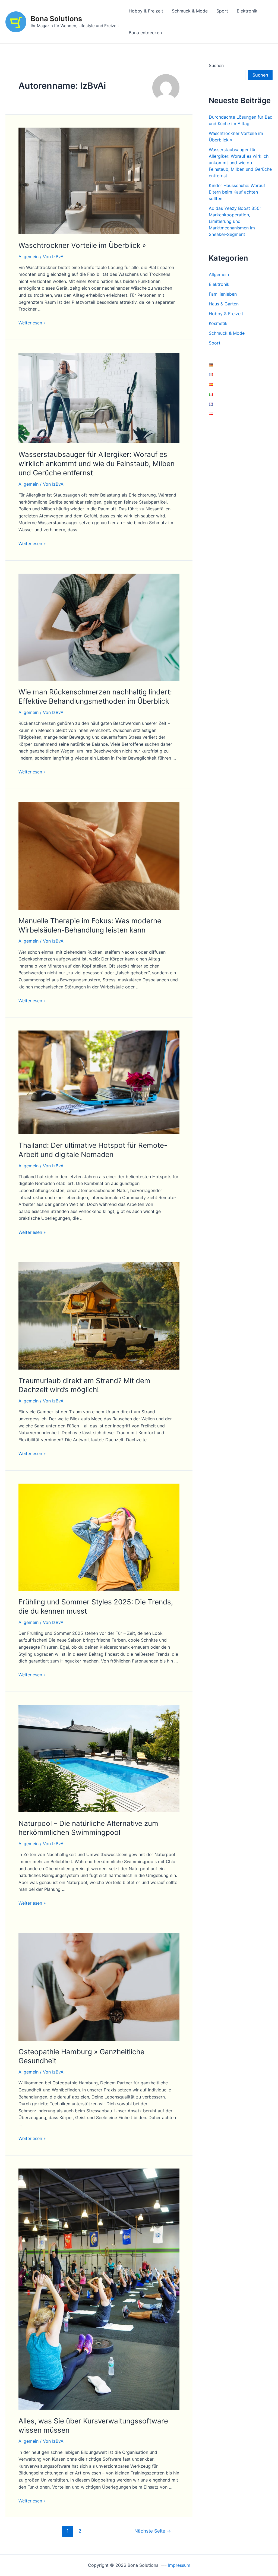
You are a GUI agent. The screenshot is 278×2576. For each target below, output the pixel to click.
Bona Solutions (56, 19)
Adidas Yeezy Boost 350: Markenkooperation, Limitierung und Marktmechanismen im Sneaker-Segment (235, 221)
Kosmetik (218, 323)
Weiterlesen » (32, 323)
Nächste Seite (153, 2531)
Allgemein (29, 257)
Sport (222, 11)
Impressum (179, 2565)
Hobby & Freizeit (146, 11)
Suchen (216, 65)
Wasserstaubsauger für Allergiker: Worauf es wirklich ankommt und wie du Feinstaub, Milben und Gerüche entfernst (97, 464)
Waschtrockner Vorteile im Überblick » (82, 245)
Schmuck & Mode (190, 11)
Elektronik (247, 11)
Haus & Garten (224, 304)
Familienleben (223, 294)
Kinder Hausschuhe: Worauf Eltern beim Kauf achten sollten (237, 192)
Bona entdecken (145, 33)
